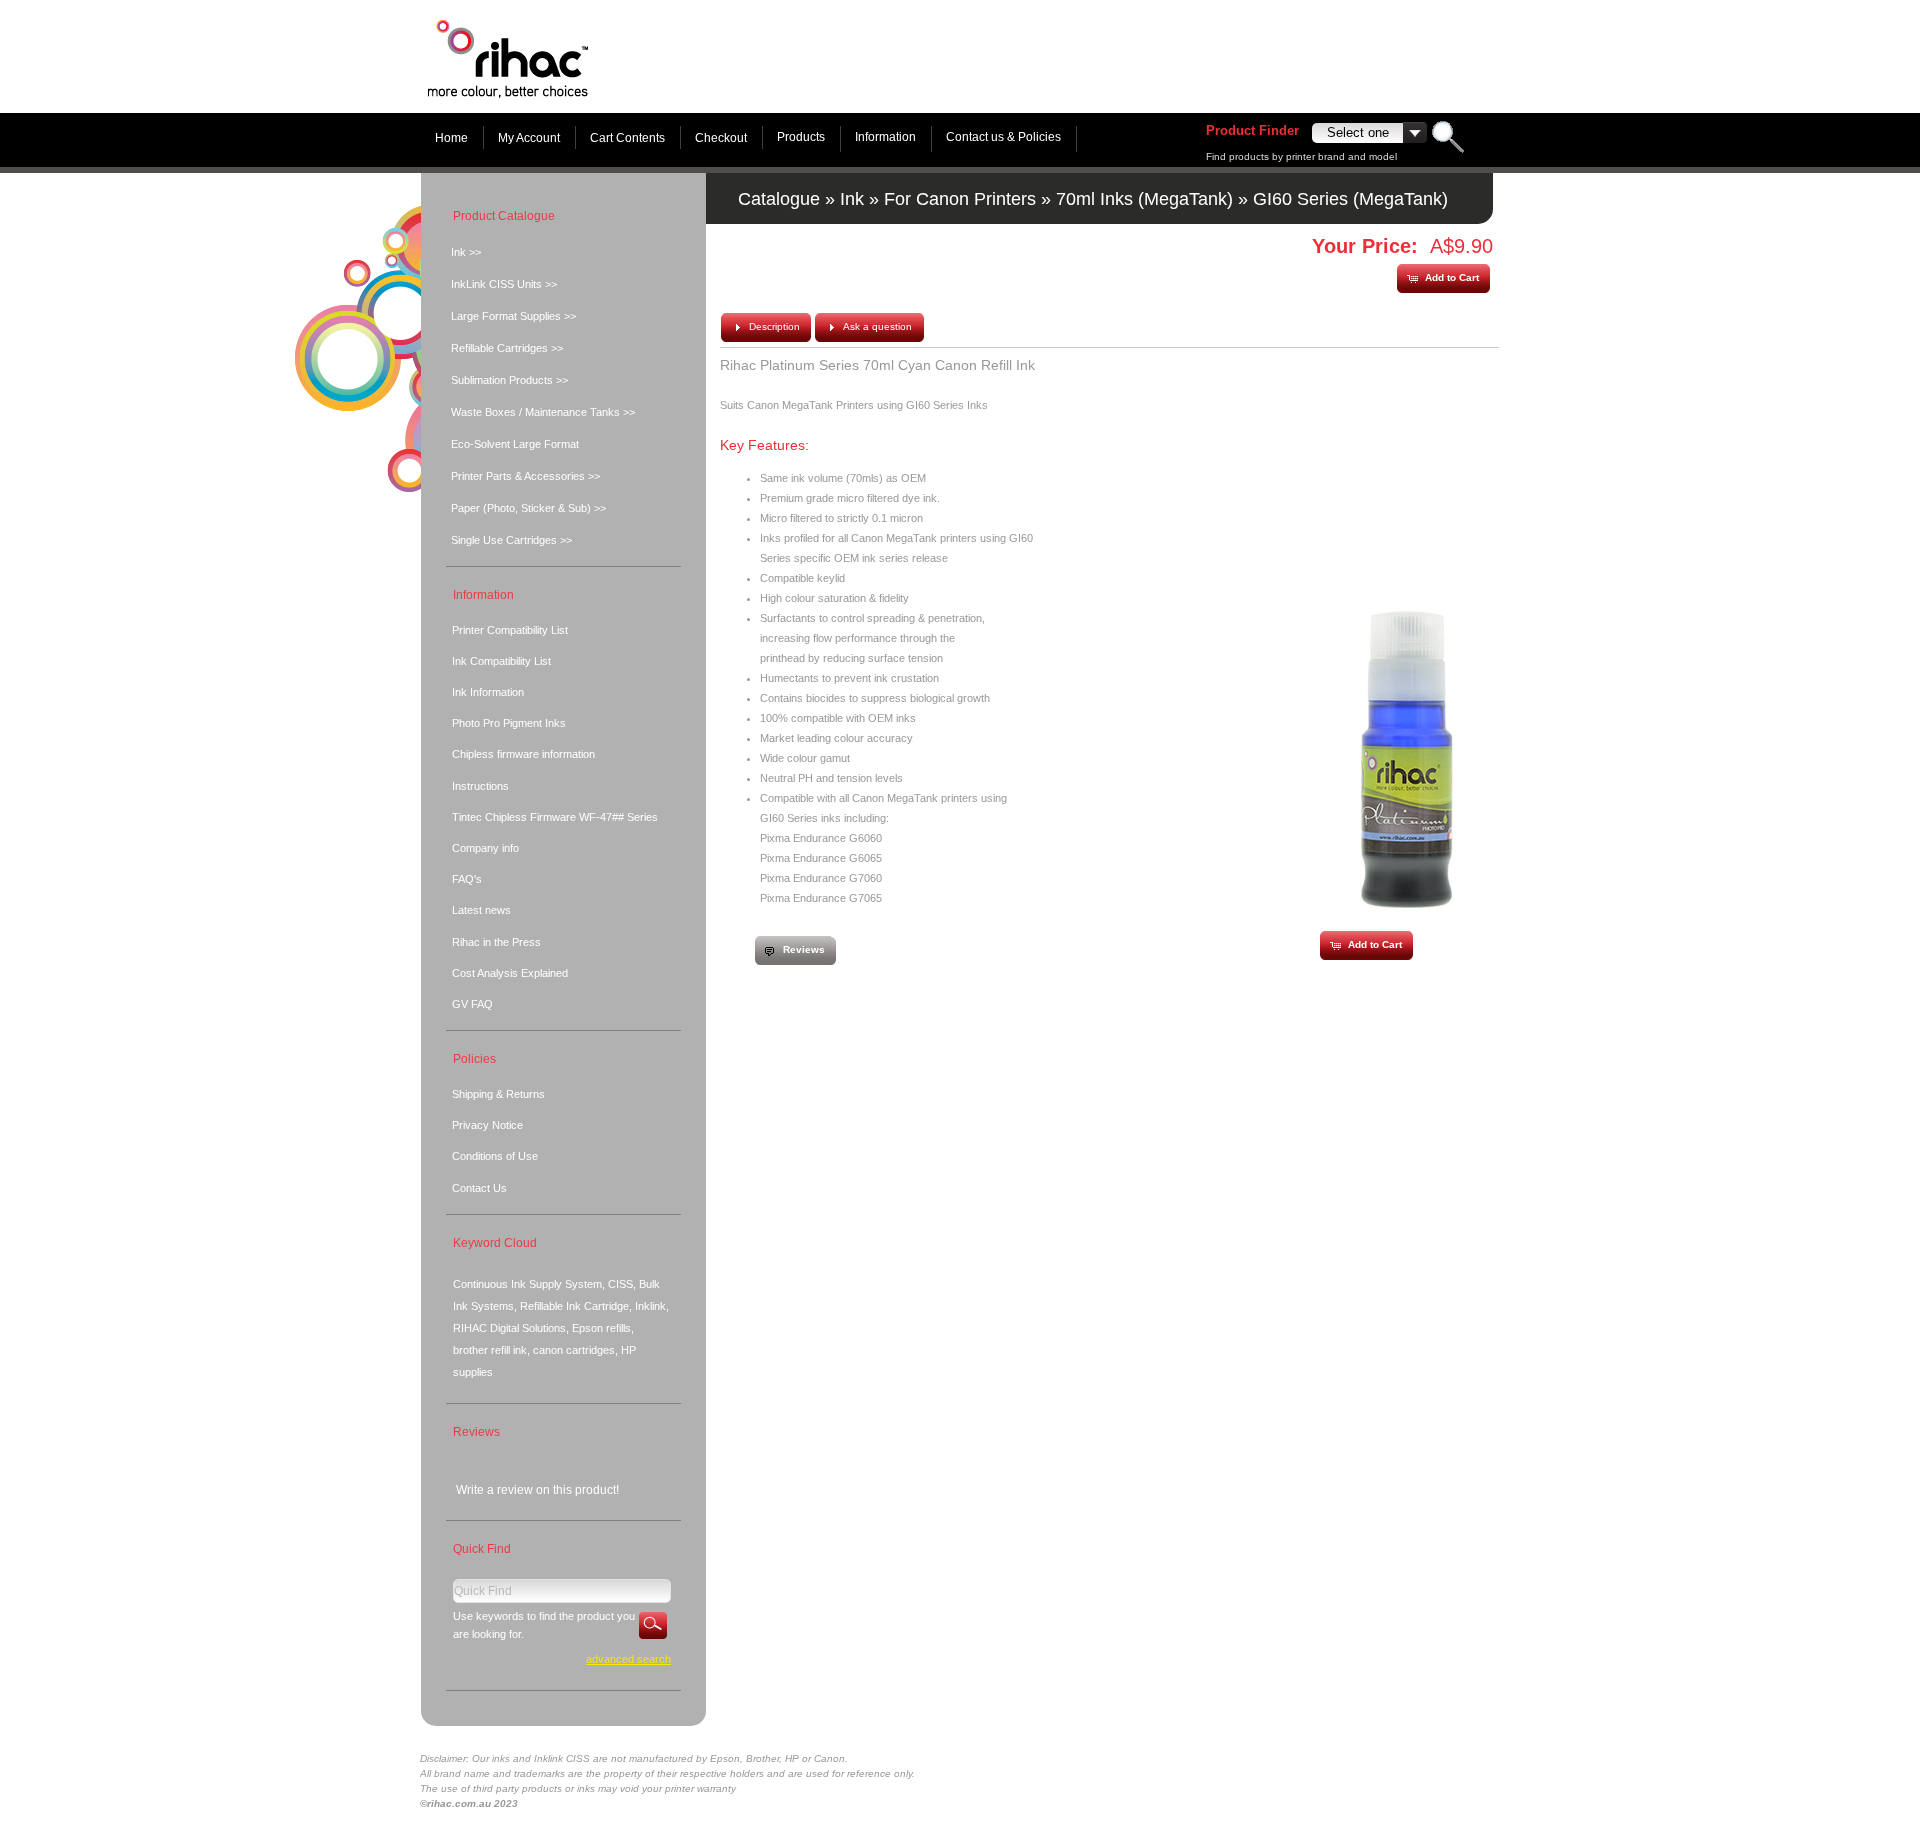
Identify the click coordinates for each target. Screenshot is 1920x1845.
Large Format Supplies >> (513, 316)
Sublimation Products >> (509, 380)
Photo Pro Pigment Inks (509, 723)
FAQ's (467, 879)
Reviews (476, 1432)
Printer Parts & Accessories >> (525, 476)
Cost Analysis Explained (510, 973)
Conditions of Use (495, 1156)
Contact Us (479, 1188)
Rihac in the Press (496, 942)
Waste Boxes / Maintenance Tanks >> (543, 412)
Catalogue (779, 199)
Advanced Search (628, 1659)
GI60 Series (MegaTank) (1350, 199)
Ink (852, 199)
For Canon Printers (960, 199)
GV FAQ (472, 1004)
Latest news (481, 910)
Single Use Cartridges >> (511, 540)
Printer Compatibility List (510, 630)
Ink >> (466, 252)
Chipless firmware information (523, 754)
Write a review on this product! (537, 1490)
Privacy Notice (487, 1125)
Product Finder (1252, 130)
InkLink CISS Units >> (504, 284)
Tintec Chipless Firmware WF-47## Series (555, 817)
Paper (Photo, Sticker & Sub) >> (528, 508)
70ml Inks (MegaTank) (1144, 199)
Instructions (480, 786)
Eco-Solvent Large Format (515, 444)
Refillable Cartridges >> (507, 348)
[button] (1443, 278)
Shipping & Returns (498, 1094)
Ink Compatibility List (501, 661)
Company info (485, 848)
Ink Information (488, 692)
